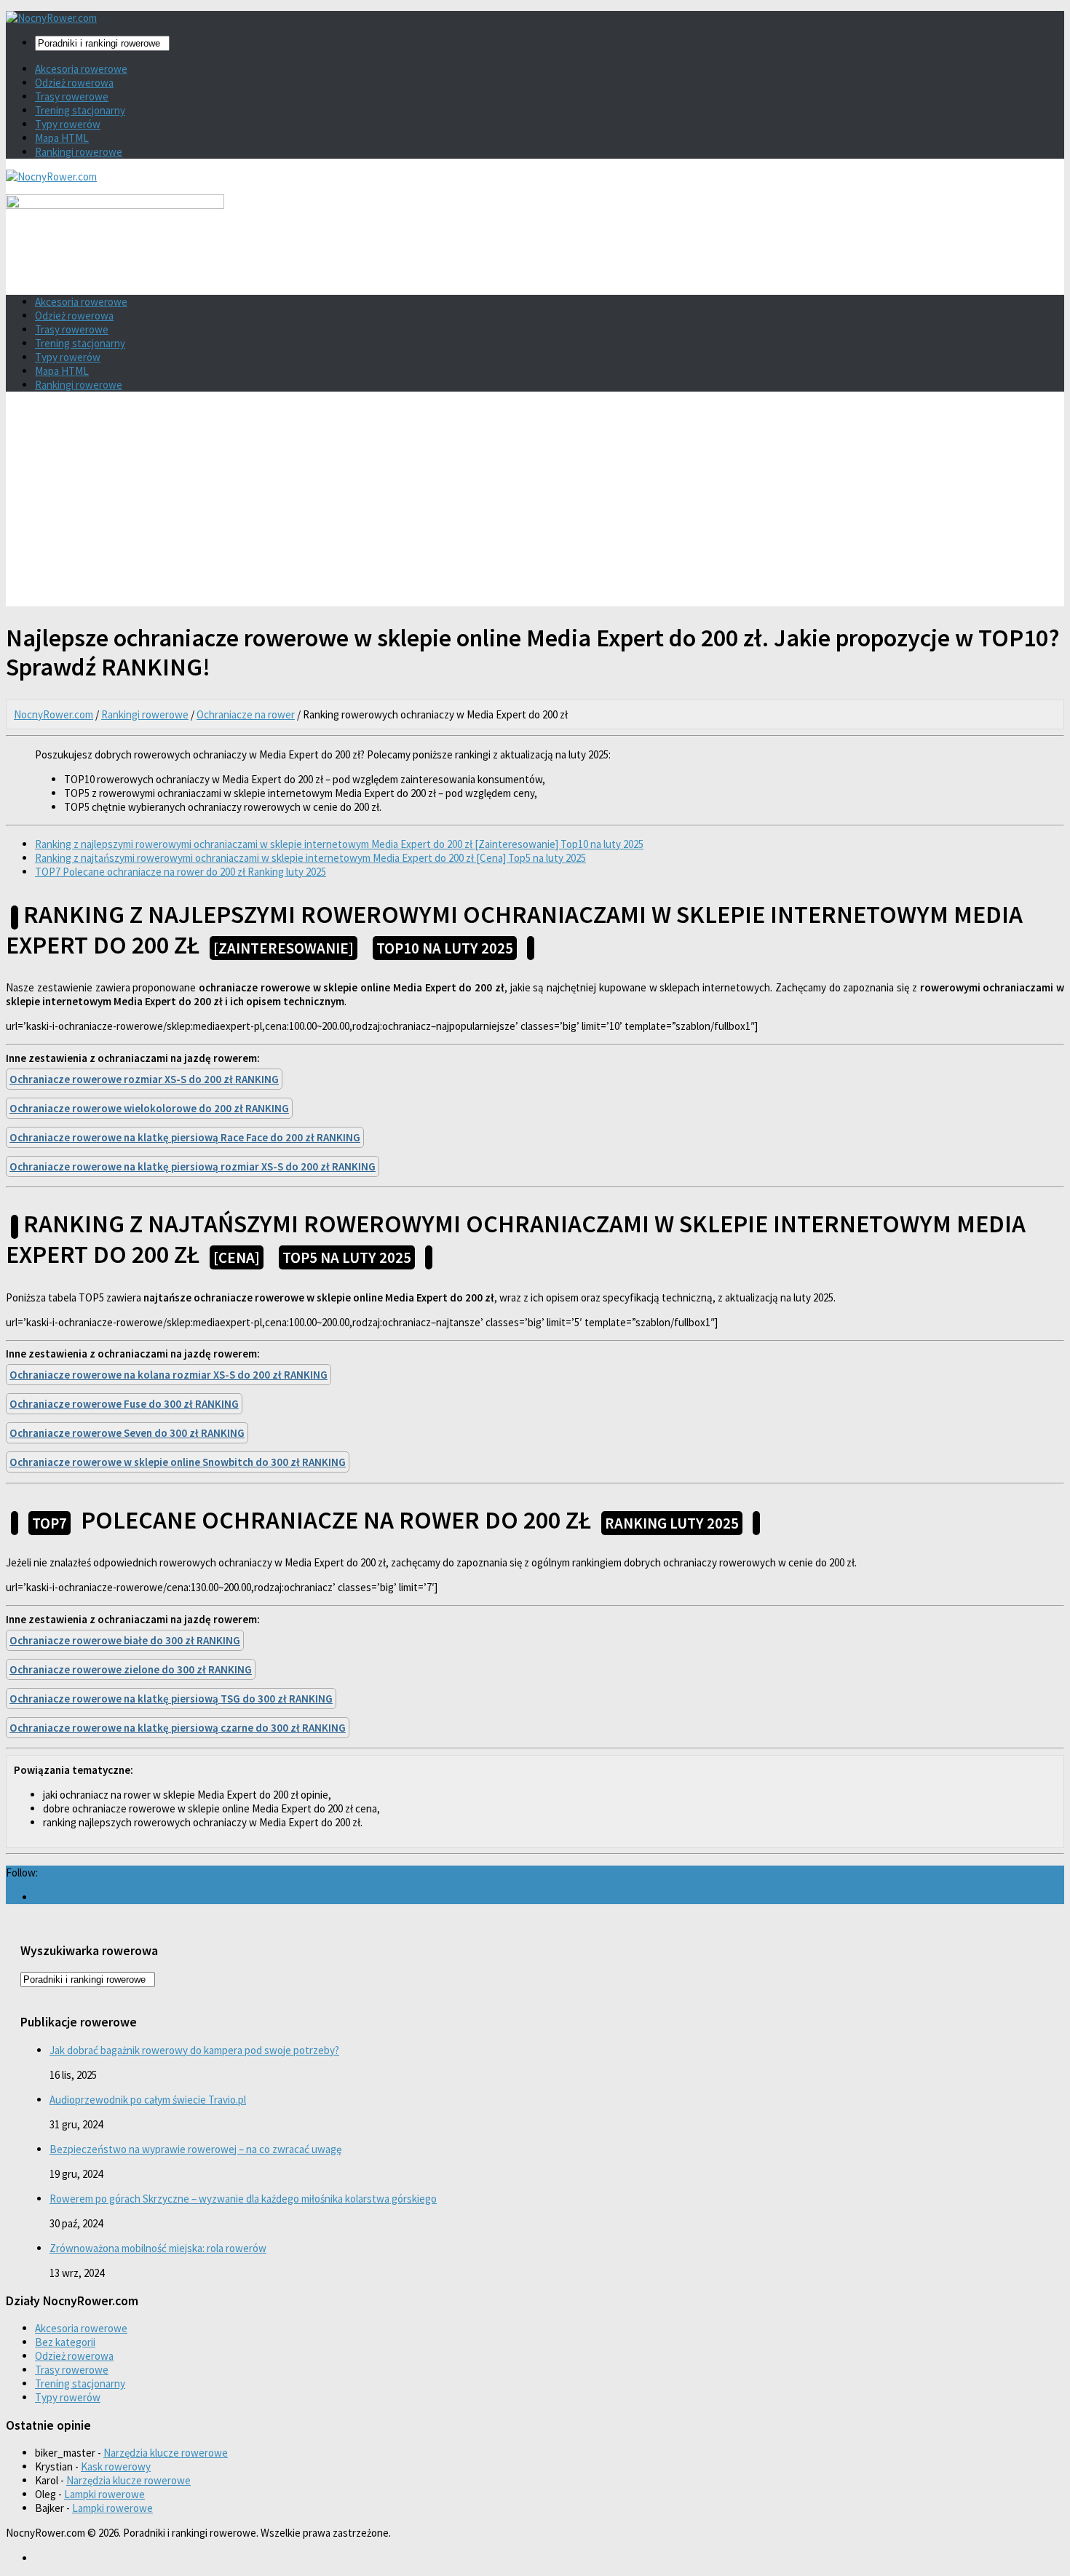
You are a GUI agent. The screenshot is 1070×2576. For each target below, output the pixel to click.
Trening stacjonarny (80, 110)
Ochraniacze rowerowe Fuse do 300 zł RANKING (124, 1404)
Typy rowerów (68, 124)
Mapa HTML (62, 138)
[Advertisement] (535, 504)
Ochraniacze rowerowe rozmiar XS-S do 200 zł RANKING (144, 1079)
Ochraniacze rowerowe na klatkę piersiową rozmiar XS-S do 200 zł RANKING (193, 1166)
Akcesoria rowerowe (81, 69)
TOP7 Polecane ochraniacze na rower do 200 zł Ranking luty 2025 (181, 872)
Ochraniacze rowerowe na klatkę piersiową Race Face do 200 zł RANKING (185, 1137)
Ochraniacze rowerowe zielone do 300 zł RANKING (131, 1669)
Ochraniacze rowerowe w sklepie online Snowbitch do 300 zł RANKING (178, 1462)
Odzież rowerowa (74, 83)
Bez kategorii (65, 2342)
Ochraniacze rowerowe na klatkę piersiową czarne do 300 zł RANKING (178, 1728)
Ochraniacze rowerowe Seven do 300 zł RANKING (127, 1433)
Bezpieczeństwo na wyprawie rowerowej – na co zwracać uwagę (195, 2149)
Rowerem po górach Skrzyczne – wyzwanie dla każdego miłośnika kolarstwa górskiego (243, 2199)
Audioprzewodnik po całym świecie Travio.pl (148, 2100)
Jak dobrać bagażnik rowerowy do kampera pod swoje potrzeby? (194, 2050)
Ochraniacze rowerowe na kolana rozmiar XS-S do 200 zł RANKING (169, 1375)
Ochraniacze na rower (246, 714)
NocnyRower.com (53, 714)
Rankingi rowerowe (79, 152)
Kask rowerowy (116, 2466)
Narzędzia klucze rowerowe (166, 2453)
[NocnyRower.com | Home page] (51, 18)
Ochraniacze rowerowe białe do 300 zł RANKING (125, 1640)
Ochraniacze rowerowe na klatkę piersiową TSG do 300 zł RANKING (171, 1699)
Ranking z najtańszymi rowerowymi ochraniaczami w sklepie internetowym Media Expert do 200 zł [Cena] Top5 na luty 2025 (310, 858)
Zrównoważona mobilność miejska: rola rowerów (158, 2248)
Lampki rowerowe (104, 2494)
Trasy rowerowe (72, 96)
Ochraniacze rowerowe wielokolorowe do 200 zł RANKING (149, 1108)
